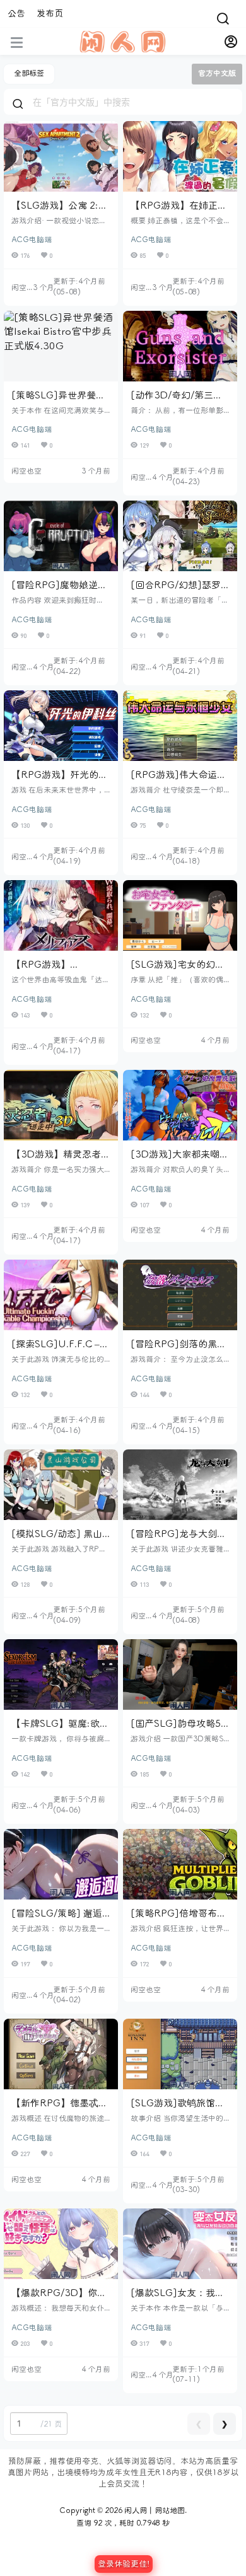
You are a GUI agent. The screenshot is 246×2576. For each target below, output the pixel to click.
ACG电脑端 (32, 240)
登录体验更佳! (124, 2564)
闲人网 (135, 2511)
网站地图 (170, 2511)
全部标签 (29, 73)
